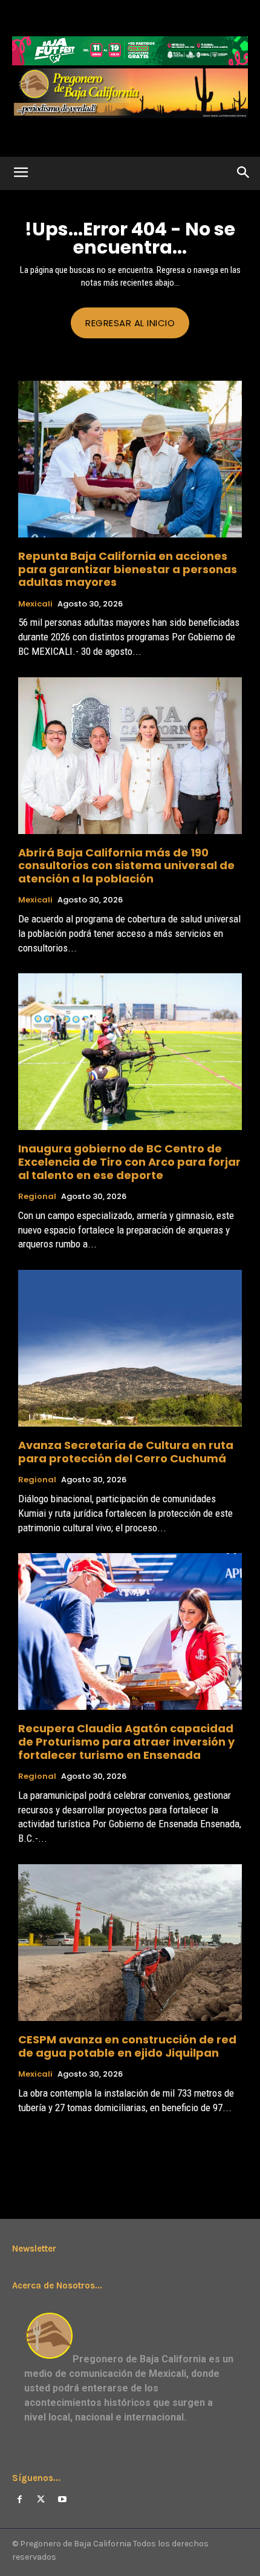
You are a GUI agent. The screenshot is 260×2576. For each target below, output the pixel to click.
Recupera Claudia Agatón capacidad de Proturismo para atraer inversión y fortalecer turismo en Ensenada (126, 1741)
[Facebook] (20, 2499)
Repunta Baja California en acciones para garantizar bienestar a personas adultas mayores (128, 569)
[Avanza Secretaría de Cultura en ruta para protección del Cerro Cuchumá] (130, 1348)
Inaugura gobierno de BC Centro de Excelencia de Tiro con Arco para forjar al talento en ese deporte (129, 1161)
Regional (37, 1197)
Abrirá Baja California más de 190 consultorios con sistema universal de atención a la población (126, 866)
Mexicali (35, 604)
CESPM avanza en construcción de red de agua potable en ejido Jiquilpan (127, 2046)
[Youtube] (62, 2499)
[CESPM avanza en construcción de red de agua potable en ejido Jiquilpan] (130, 1943)
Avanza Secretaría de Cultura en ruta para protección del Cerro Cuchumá (126, 1452)
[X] (41, 2499)
